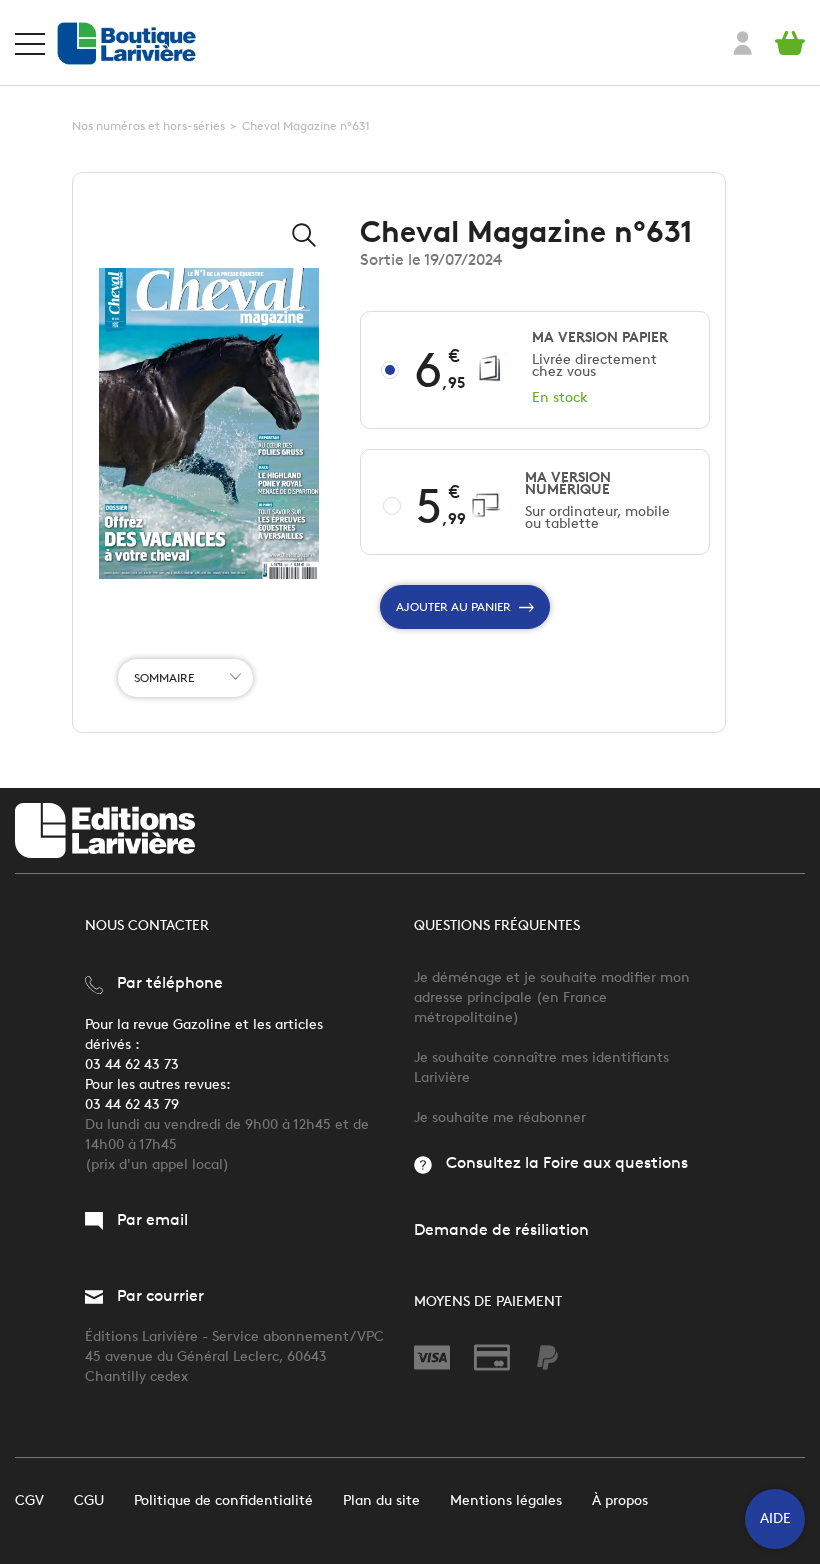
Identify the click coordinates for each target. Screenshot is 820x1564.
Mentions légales (506, 1500)
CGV (29, 1500)
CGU (89, 1500)
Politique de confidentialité (223, 1500)
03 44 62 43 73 (132, 1064)
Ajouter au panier (453, 606)
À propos (620, 1500)
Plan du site (381, 1500)
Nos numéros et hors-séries (148, 125)
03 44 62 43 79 (132, 1104)
